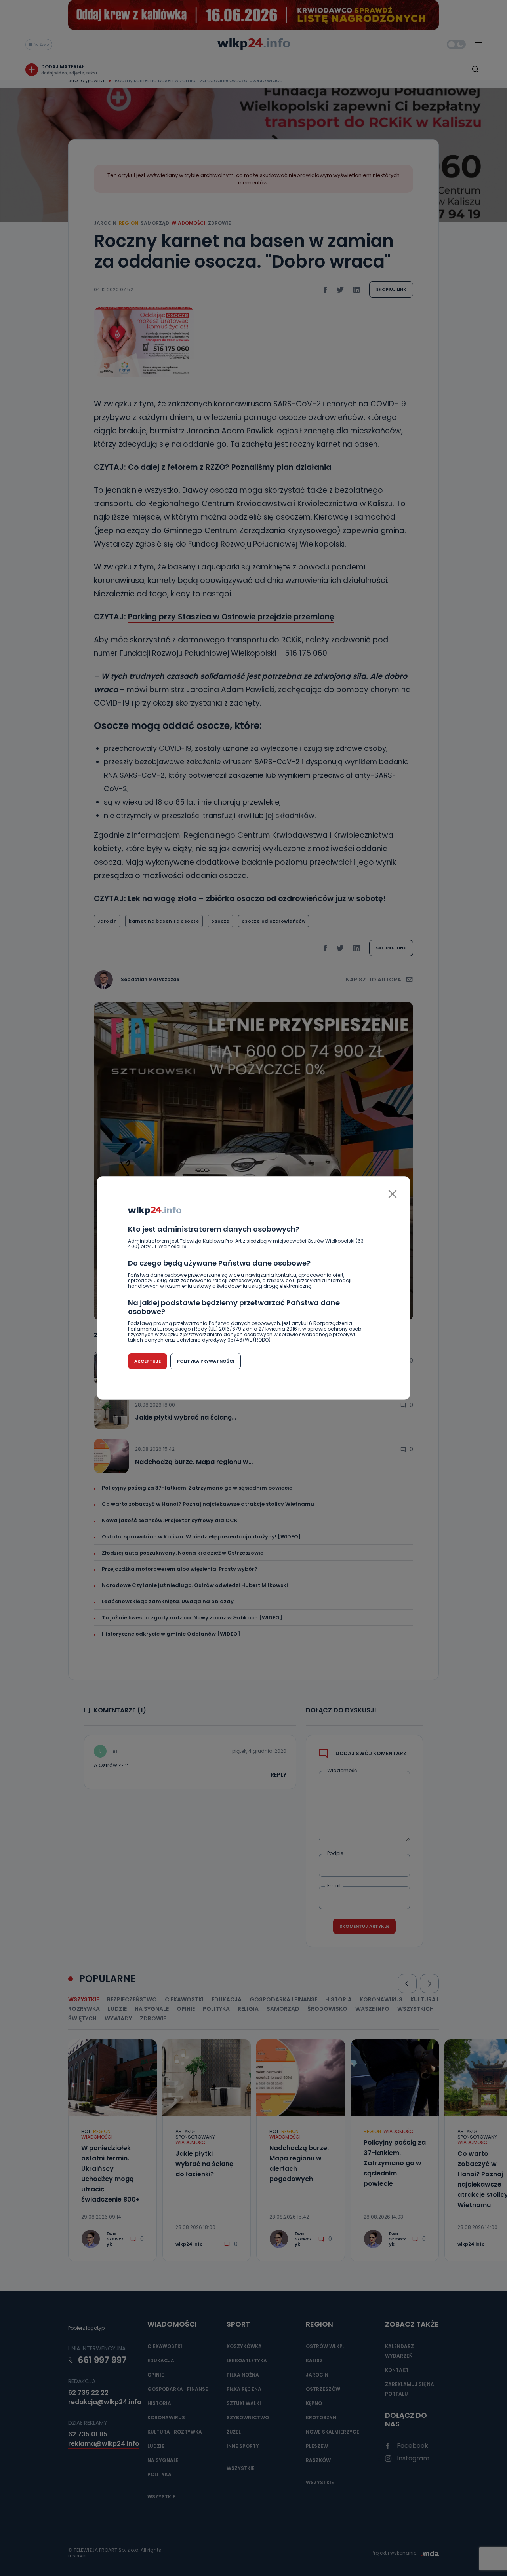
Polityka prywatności (206, 1361)
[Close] (393, 1194)
